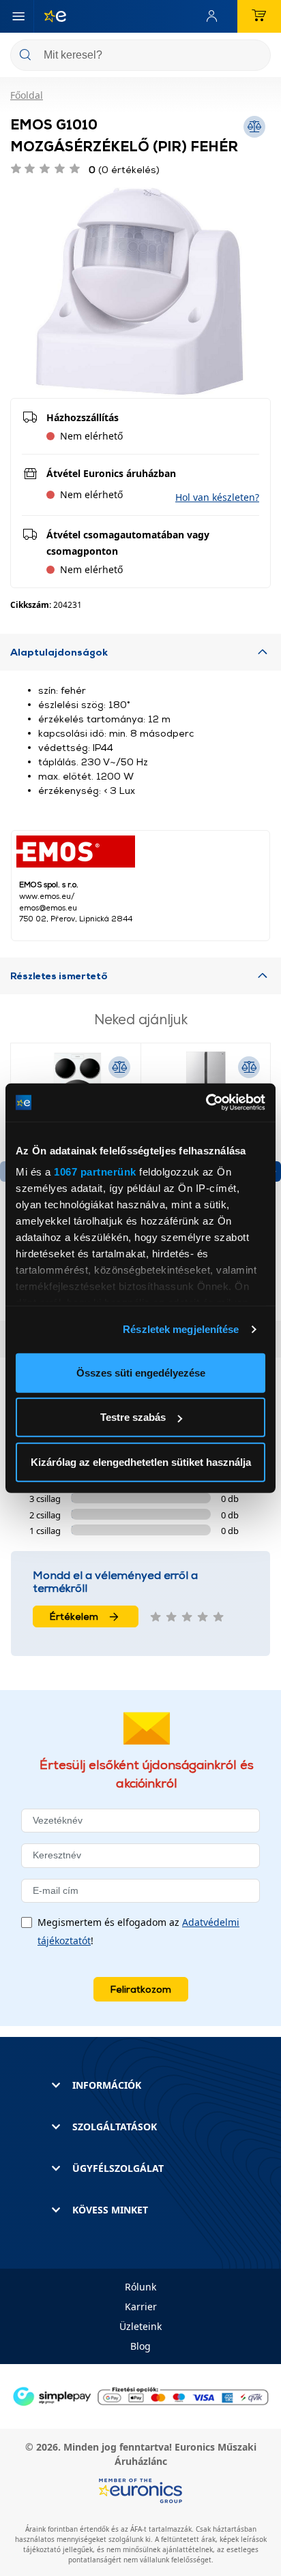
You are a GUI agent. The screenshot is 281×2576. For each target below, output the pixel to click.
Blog (140, 2346)
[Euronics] (50, 16)
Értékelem (74, 1616)
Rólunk (140, 2287)
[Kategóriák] (18, 16)
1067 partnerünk (95, 1172)
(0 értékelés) (124, 169)
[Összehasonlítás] (119, 1067)
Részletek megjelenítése (181, 1329)
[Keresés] (255, 56)
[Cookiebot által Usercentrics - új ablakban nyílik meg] (206, 1103)
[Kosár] (259, 16)
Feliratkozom (141, 1989)
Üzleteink (140, 2326)
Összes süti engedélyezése (141, 1372)
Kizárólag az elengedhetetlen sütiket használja (141, 1461)
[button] (217, 497)
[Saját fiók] (215, 16)
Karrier (141, 2306)
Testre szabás (133, 1417)
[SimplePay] (140, 2395)
